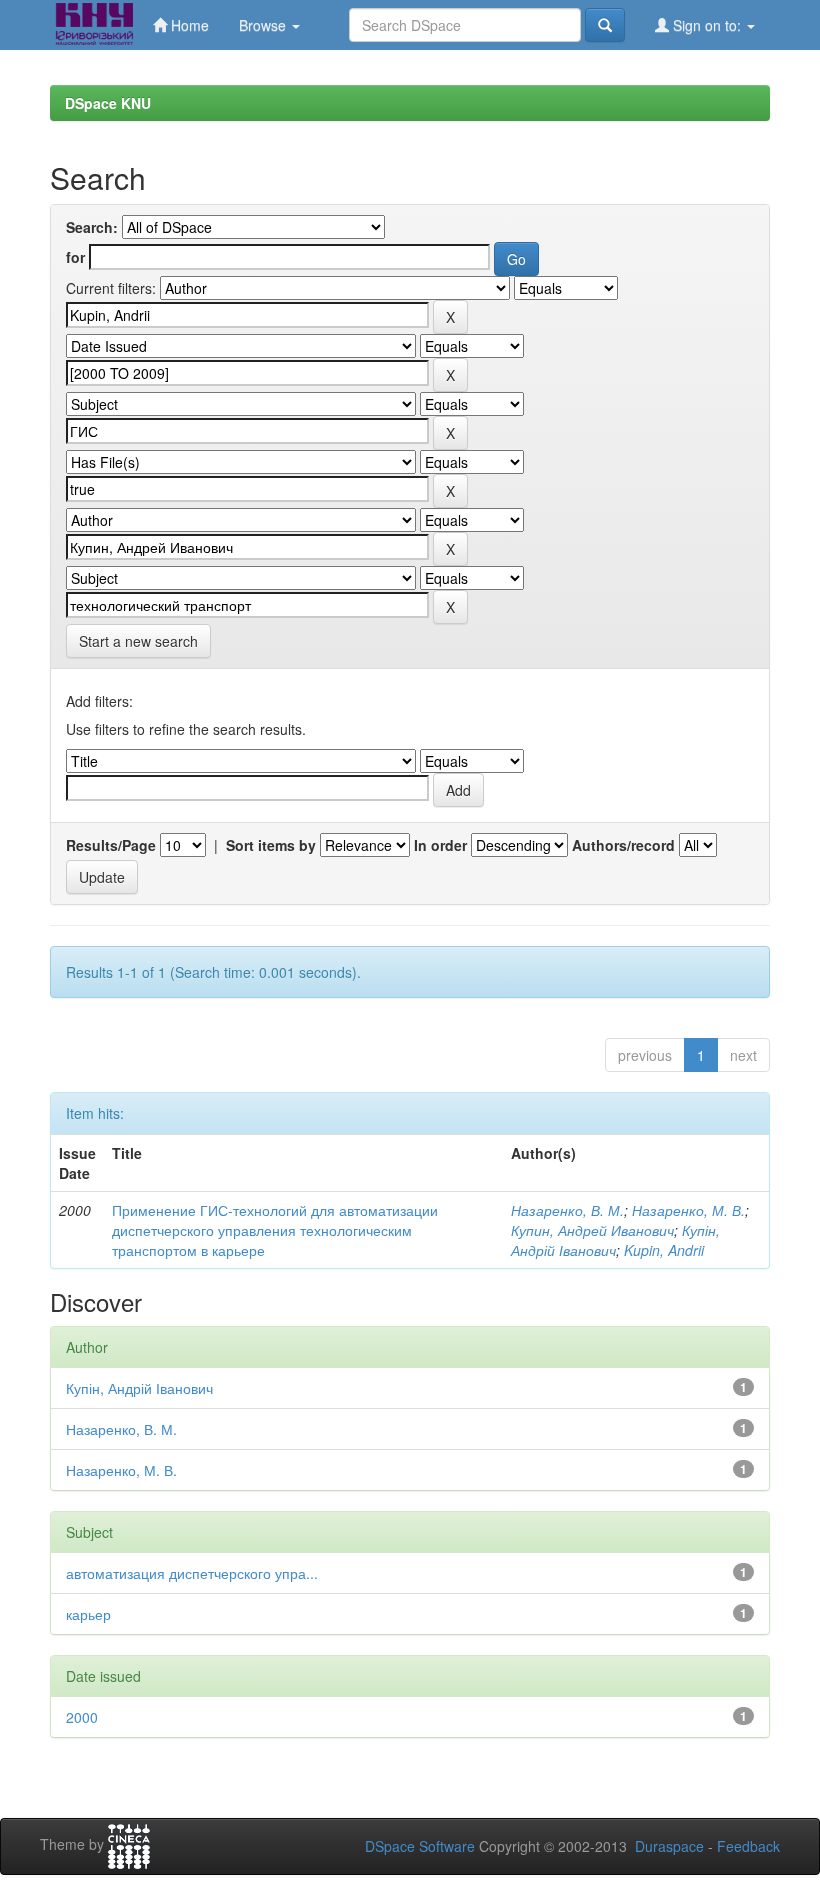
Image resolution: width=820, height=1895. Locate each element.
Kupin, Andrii (664, 1250)
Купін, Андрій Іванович (615, 1240)
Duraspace (669, 1846)
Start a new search (138, 641)
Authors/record (623, 845)
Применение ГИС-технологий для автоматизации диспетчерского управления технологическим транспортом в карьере (275, 1230)
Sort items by (271, 845)
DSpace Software (420, 1846)
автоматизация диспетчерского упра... (192, 1573)
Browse (264, 25)
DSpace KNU (108, 103)
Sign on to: (707, 25)
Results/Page (111, 845)
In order (440, 845)
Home (188, 25)
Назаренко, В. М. (567, 1210)
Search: (92, 227)
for (75, 257)
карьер (88, 1614)
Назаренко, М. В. (688, 1210)
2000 (82, 1717)
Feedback (748, 1846)
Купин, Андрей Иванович (592, 1230)
